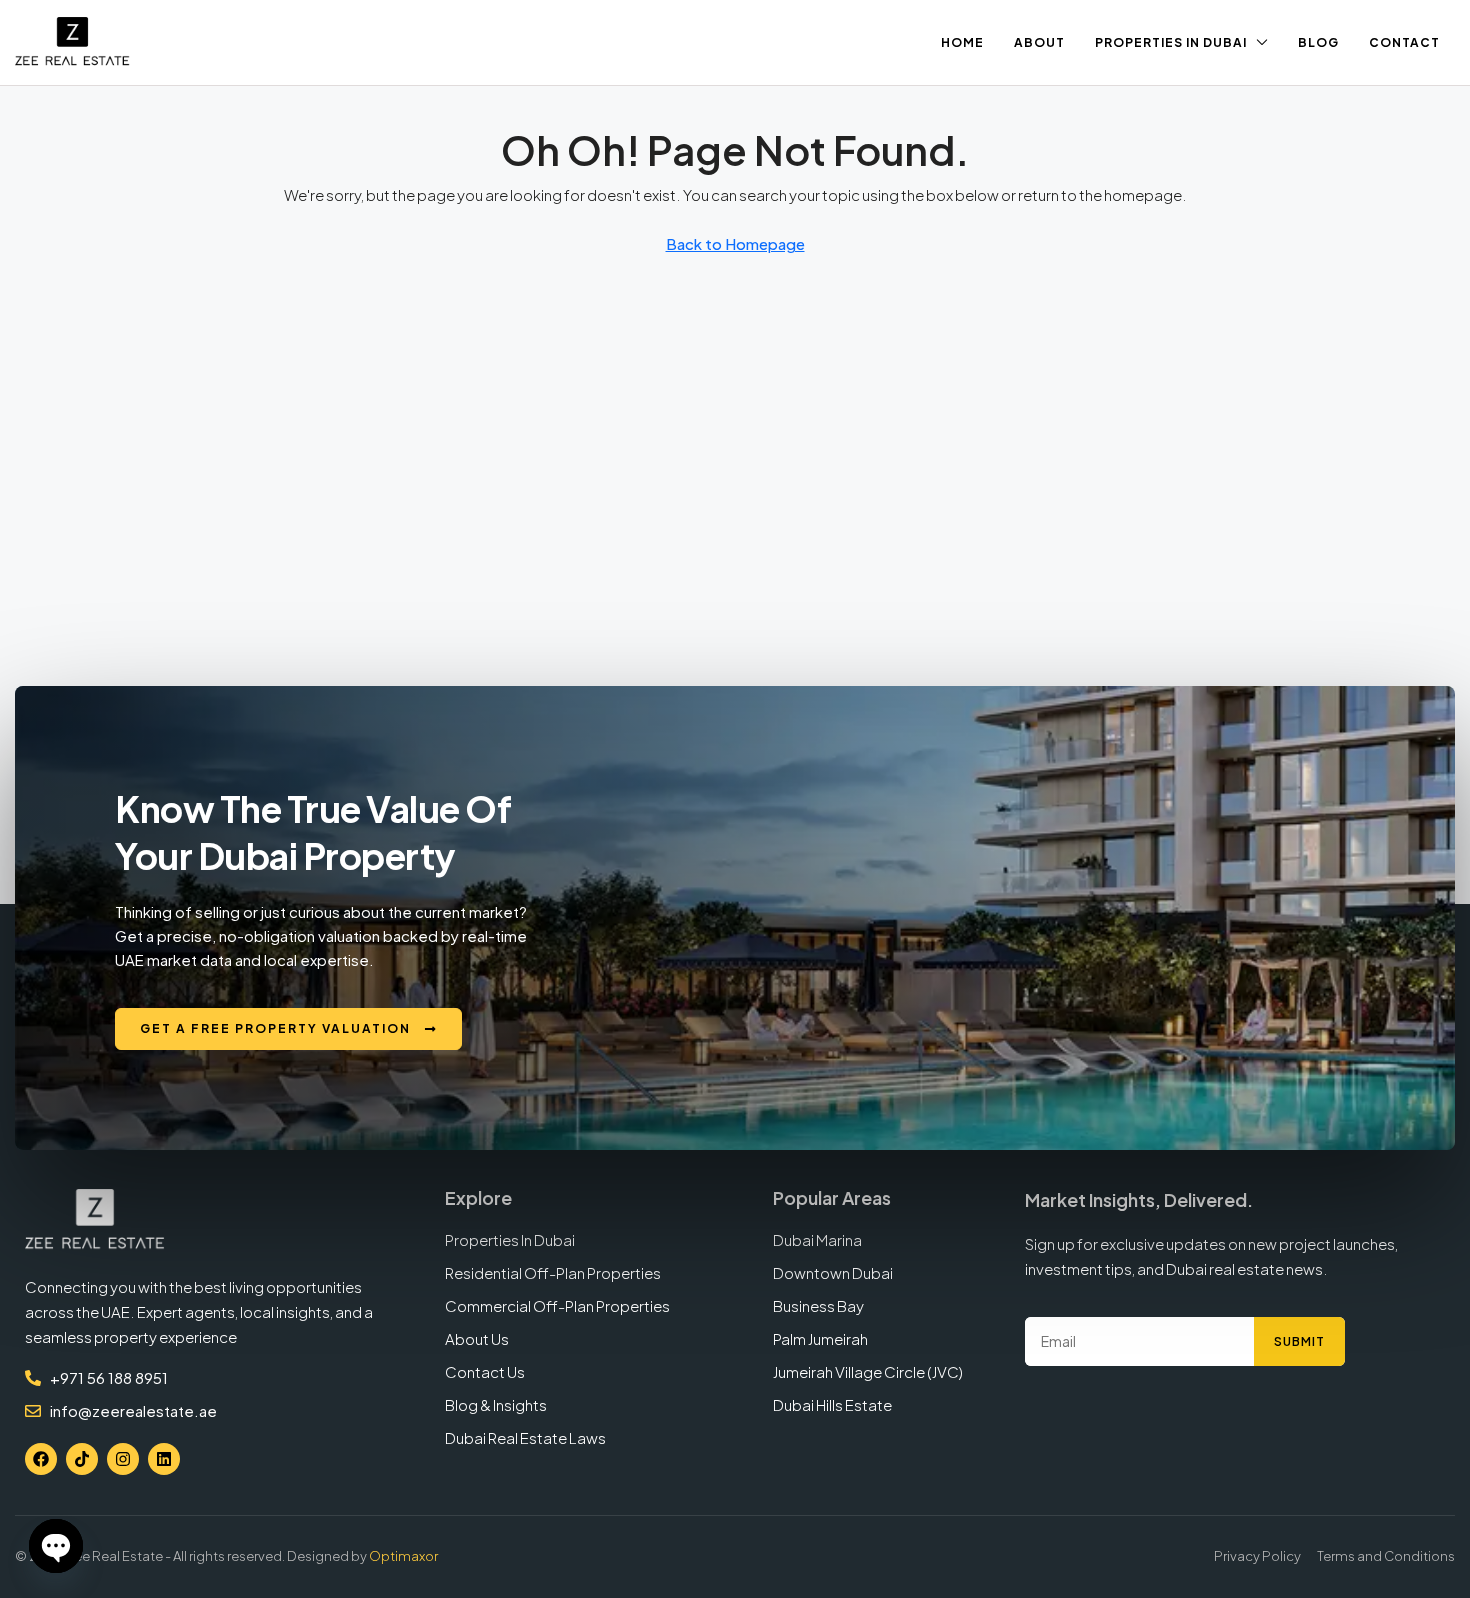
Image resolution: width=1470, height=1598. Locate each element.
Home (962, 42)
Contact (1404, 42)
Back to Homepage (735, 243)
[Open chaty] (56, 1546)
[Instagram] (123, 1459)
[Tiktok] (82, 1459)
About (1039, 42)
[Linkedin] (164, 1459)
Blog (1318, 42)
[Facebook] (41, 1459)
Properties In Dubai (1171, 42)
